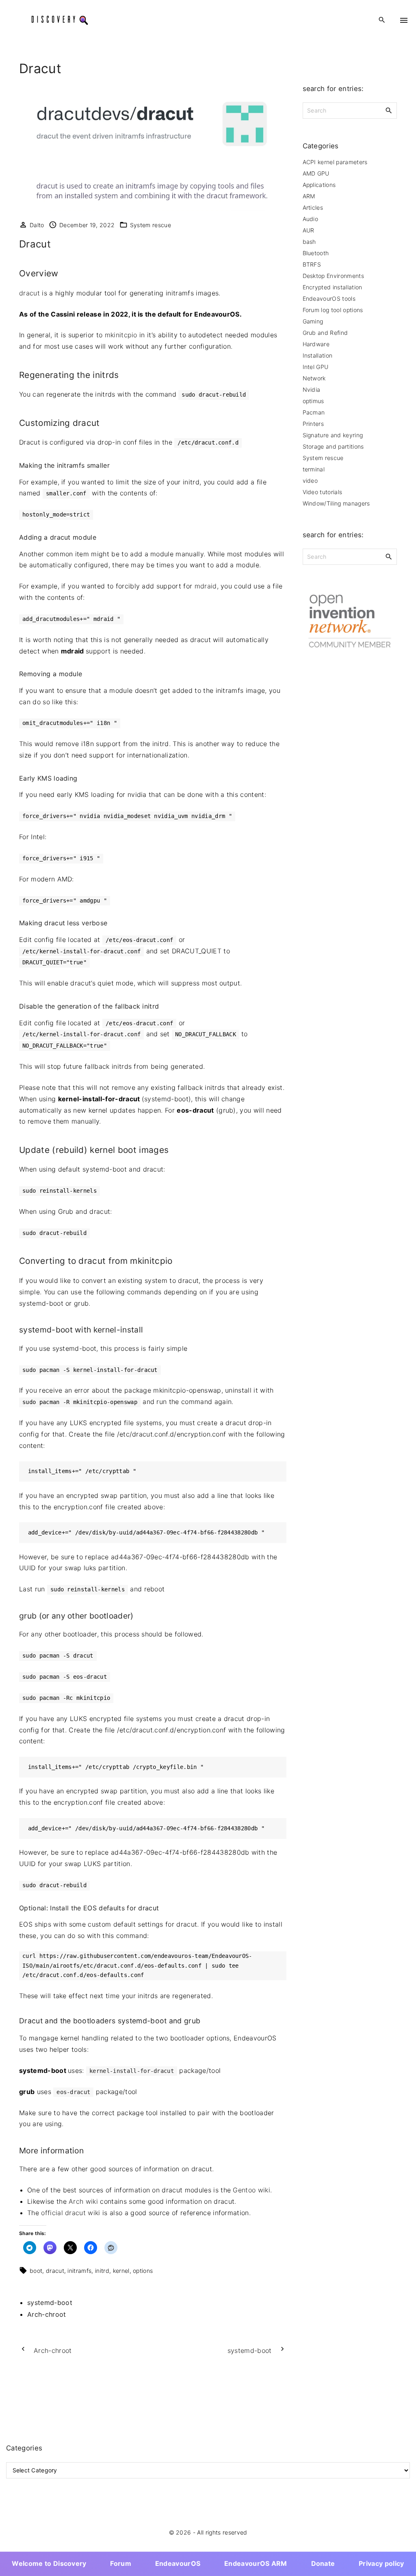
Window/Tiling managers (336, 503)
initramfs (79, 2271)
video (310, 481)
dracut (29, 293)
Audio (311, 219)
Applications (319, 185)
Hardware (316, 344)
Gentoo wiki (251, 2190)
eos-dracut (73, 2092)
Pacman (314, 412)
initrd (102, 2271)
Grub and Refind (325, 333)
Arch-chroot (47, 2314)
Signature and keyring (333, 435)
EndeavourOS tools (329, 298)
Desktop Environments (333, 276)
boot (36, 2271)
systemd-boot (50, 2303)
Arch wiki (83, 2201)
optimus (313, 401)
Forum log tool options (333, 310)
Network (314, 378)
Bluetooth (316, 253)
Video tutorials (323, 492)
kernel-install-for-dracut (132, 2071)
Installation (318, 355)
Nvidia (312, 390)
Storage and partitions (333, 446)
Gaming (313, 321)
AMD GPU (316, 173)
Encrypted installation (333, 287)
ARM (309, 196)
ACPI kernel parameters (335, 162)
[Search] (389, 110)
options (143, 2271)
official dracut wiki (70, 2213)
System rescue (151, 225)
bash (309, 242)
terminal (314, 469)
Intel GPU (316, 367)
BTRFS (312, 264)
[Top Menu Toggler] (404, 20)
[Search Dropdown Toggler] (382, 20)
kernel (121, 2271)
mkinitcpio (121, 335)
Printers (313, 424)
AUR (309, 230)
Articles (313, 207)
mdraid (206, 586)
